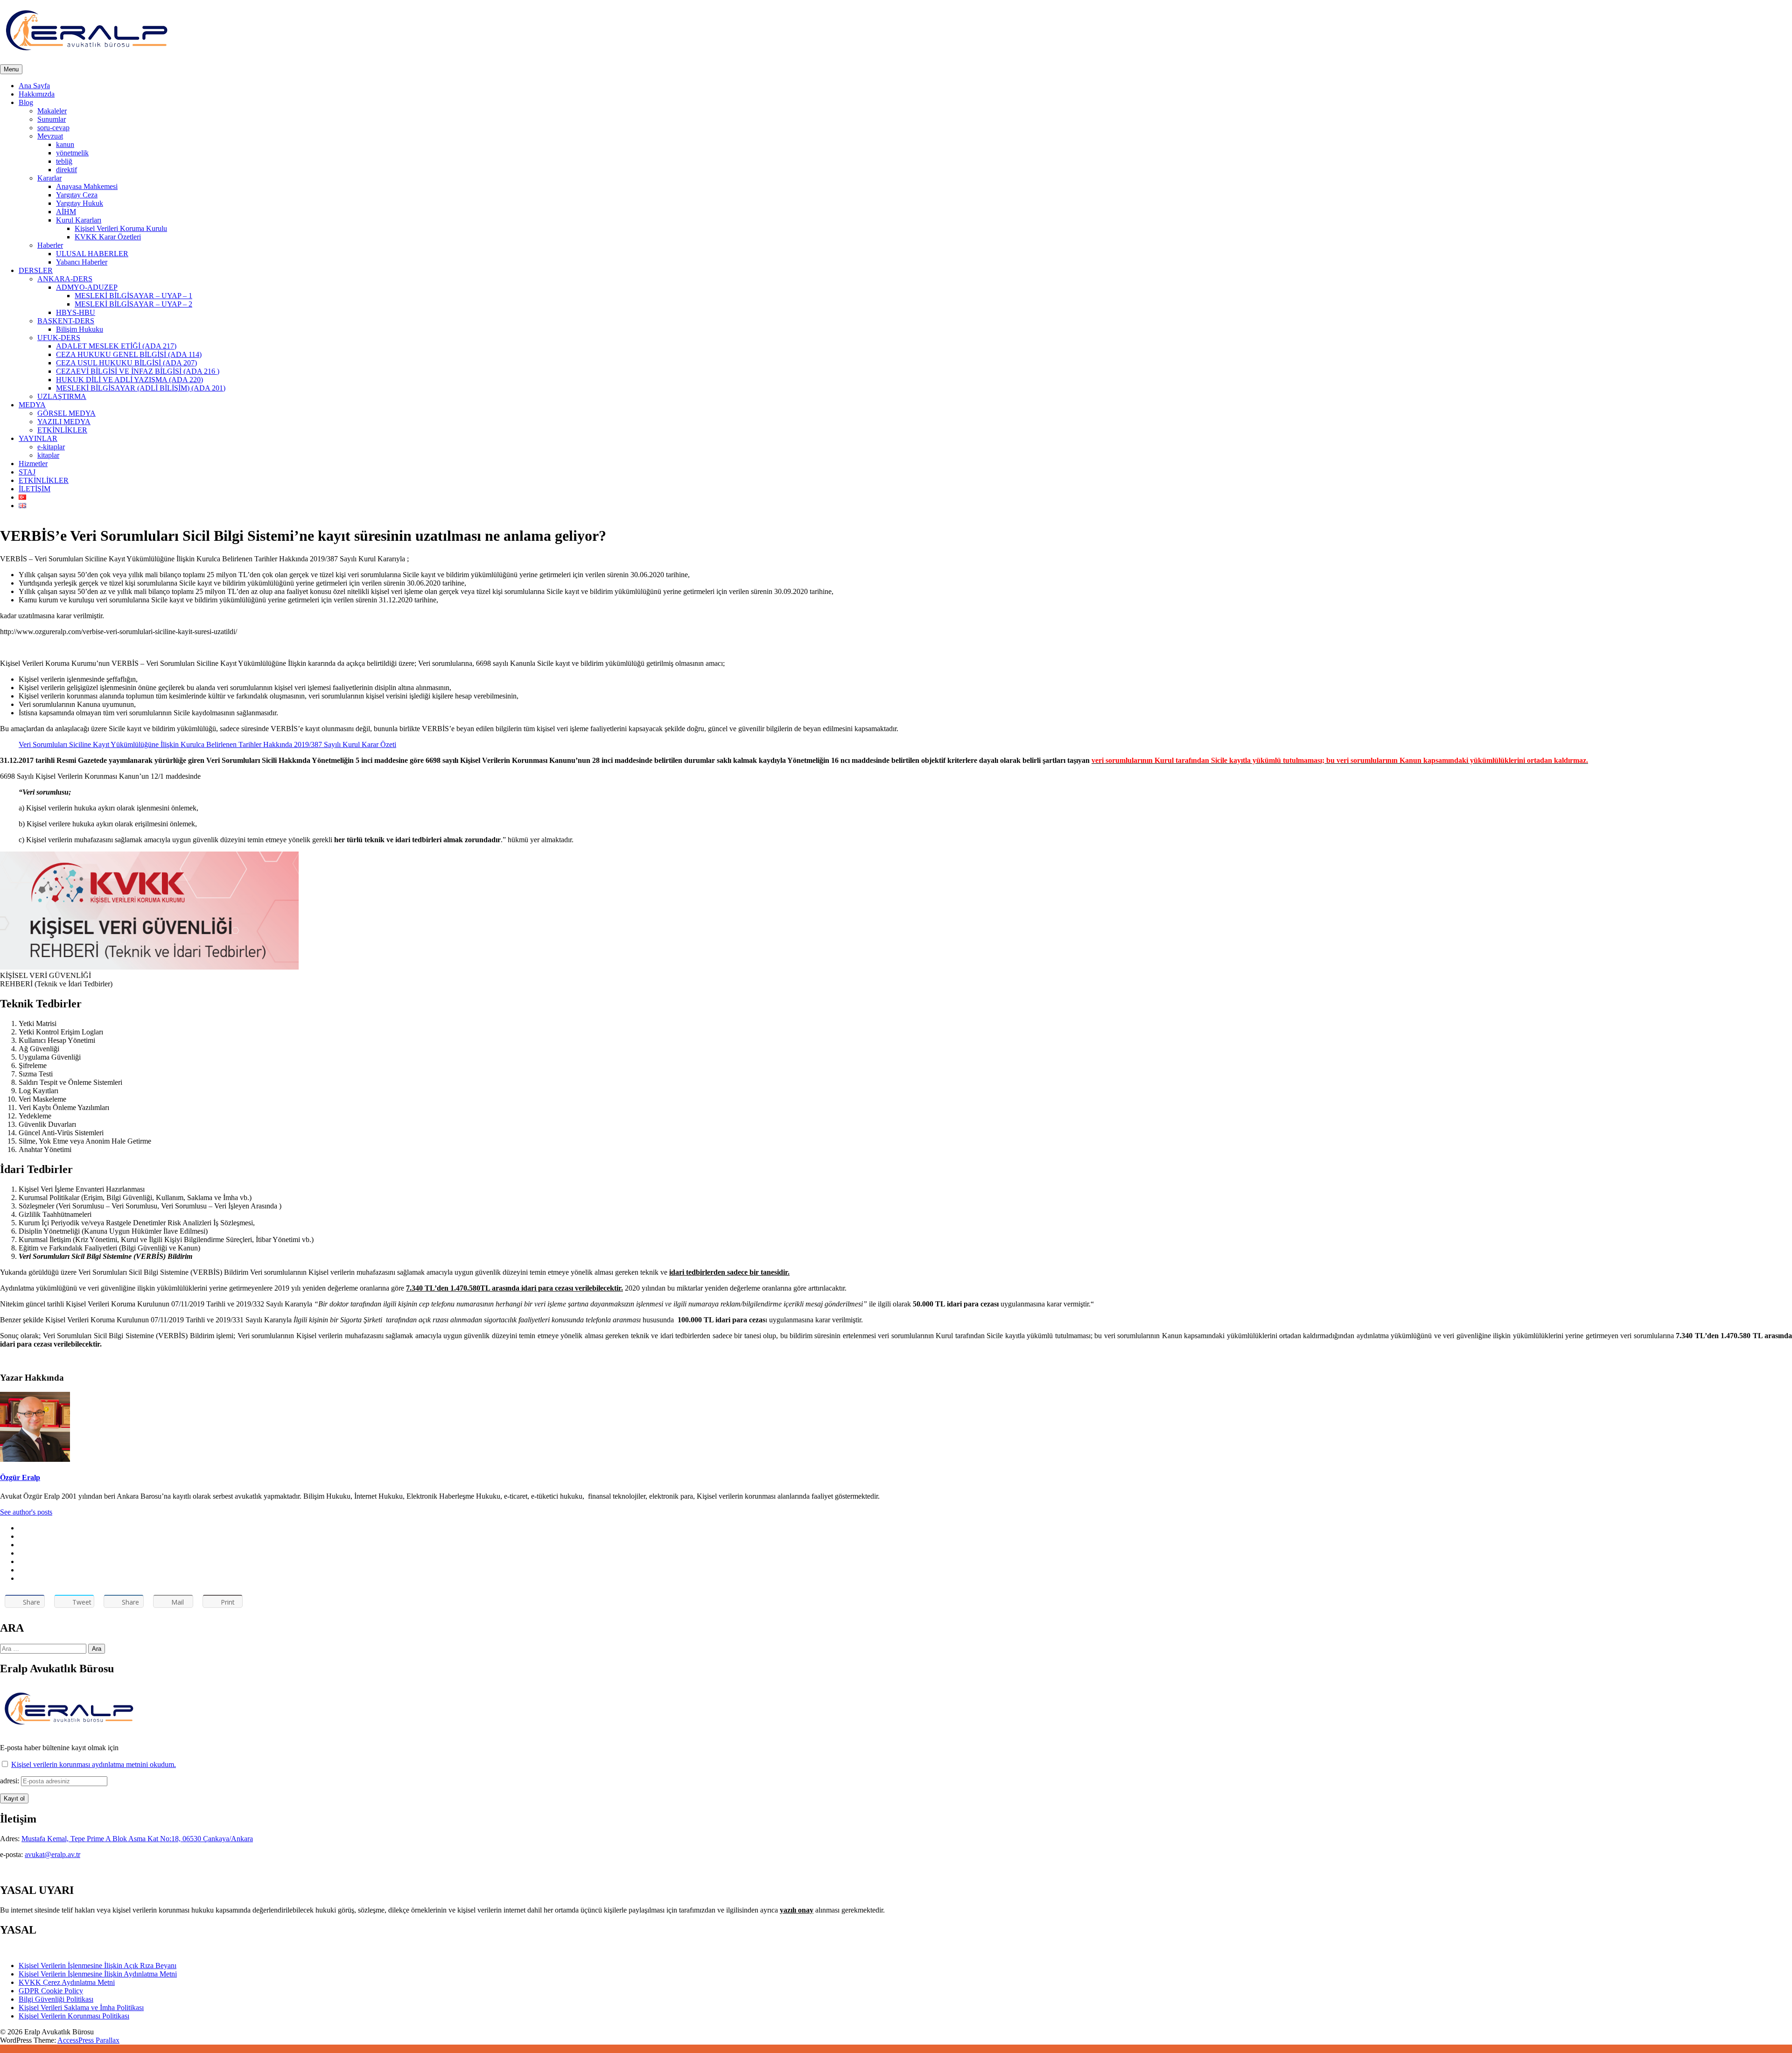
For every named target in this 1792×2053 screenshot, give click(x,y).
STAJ (27, 472)
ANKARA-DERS (65, 279)
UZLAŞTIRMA (62, 396)
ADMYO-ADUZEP (87, 287)
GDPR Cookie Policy (51, 1991)
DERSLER (36, 270)
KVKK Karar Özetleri (108, 237)
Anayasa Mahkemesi (87, 186)
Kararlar (49, 178)
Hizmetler (33, 464)
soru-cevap (53, 128)
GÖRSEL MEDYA (66, 413)
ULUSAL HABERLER (92, 254)
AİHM (66, 212)
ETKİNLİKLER (62, 430)
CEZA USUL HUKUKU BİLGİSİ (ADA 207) (126, 363)
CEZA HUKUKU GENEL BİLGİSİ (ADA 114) (129, 354)
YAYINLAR (38, 438)
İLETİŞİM (35, 489)
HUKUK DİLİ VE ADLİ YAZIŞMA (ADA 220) (129, 380)
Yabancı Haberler (82, 262)
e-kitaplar (51, 447)
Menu (11, 69)
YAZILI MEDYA (64, 422)
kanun (65, 144)
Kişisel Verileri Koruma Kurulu (121, 228)
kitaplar (48, 455)
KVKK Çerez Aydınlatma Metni (67, 1982)
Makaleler (52, 111)
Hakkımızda (37, 94)
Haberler (50, 245)
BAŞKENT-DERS (66, 321)
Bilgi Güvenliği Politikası (56, 1999)
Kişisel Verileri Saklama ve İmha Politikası (81, 2008)
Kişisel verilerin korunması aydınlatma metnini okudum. (94, 1764)
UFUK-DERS (59, 338)
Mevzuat (50, 136)
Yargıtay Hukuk (80, 203)
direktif (66, 170)
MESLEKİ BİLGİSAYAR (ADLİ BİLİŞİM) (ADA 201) (141, 388)
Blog (26, 102)
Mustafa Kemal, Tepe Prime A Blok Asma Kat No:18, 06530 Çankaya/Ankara (137, 1839)
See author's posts (26, 1512)
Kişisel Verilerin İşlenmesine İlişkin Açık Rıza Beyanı (98, 1966)
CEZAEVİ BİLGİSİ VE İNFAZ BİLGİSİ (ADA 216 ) (138, 371)
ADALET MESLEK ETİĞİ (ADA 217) (116, 346)
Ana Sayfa (34, 86)
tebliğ (64, 161)
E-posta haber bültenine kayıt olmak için (59, 1748)
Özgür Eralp (20, 1477)
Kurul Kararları (79, 220)
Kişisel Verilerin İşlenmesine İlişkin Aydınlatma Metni (98, 1974)
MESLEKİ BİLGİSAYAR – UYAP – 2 (133, 304)
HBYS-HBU (76, 312)
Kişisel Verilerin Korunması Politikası (74, 2016)
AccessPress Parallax (88, 2040)
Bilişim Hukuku (80, 329)
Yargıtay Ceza (77, 195)
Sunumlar (52, 119)
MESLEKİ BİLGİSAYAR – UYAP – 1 (133, 296)
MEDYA (32, 405)
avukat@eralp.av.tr (52, 1854)
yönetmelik (72, 153)
